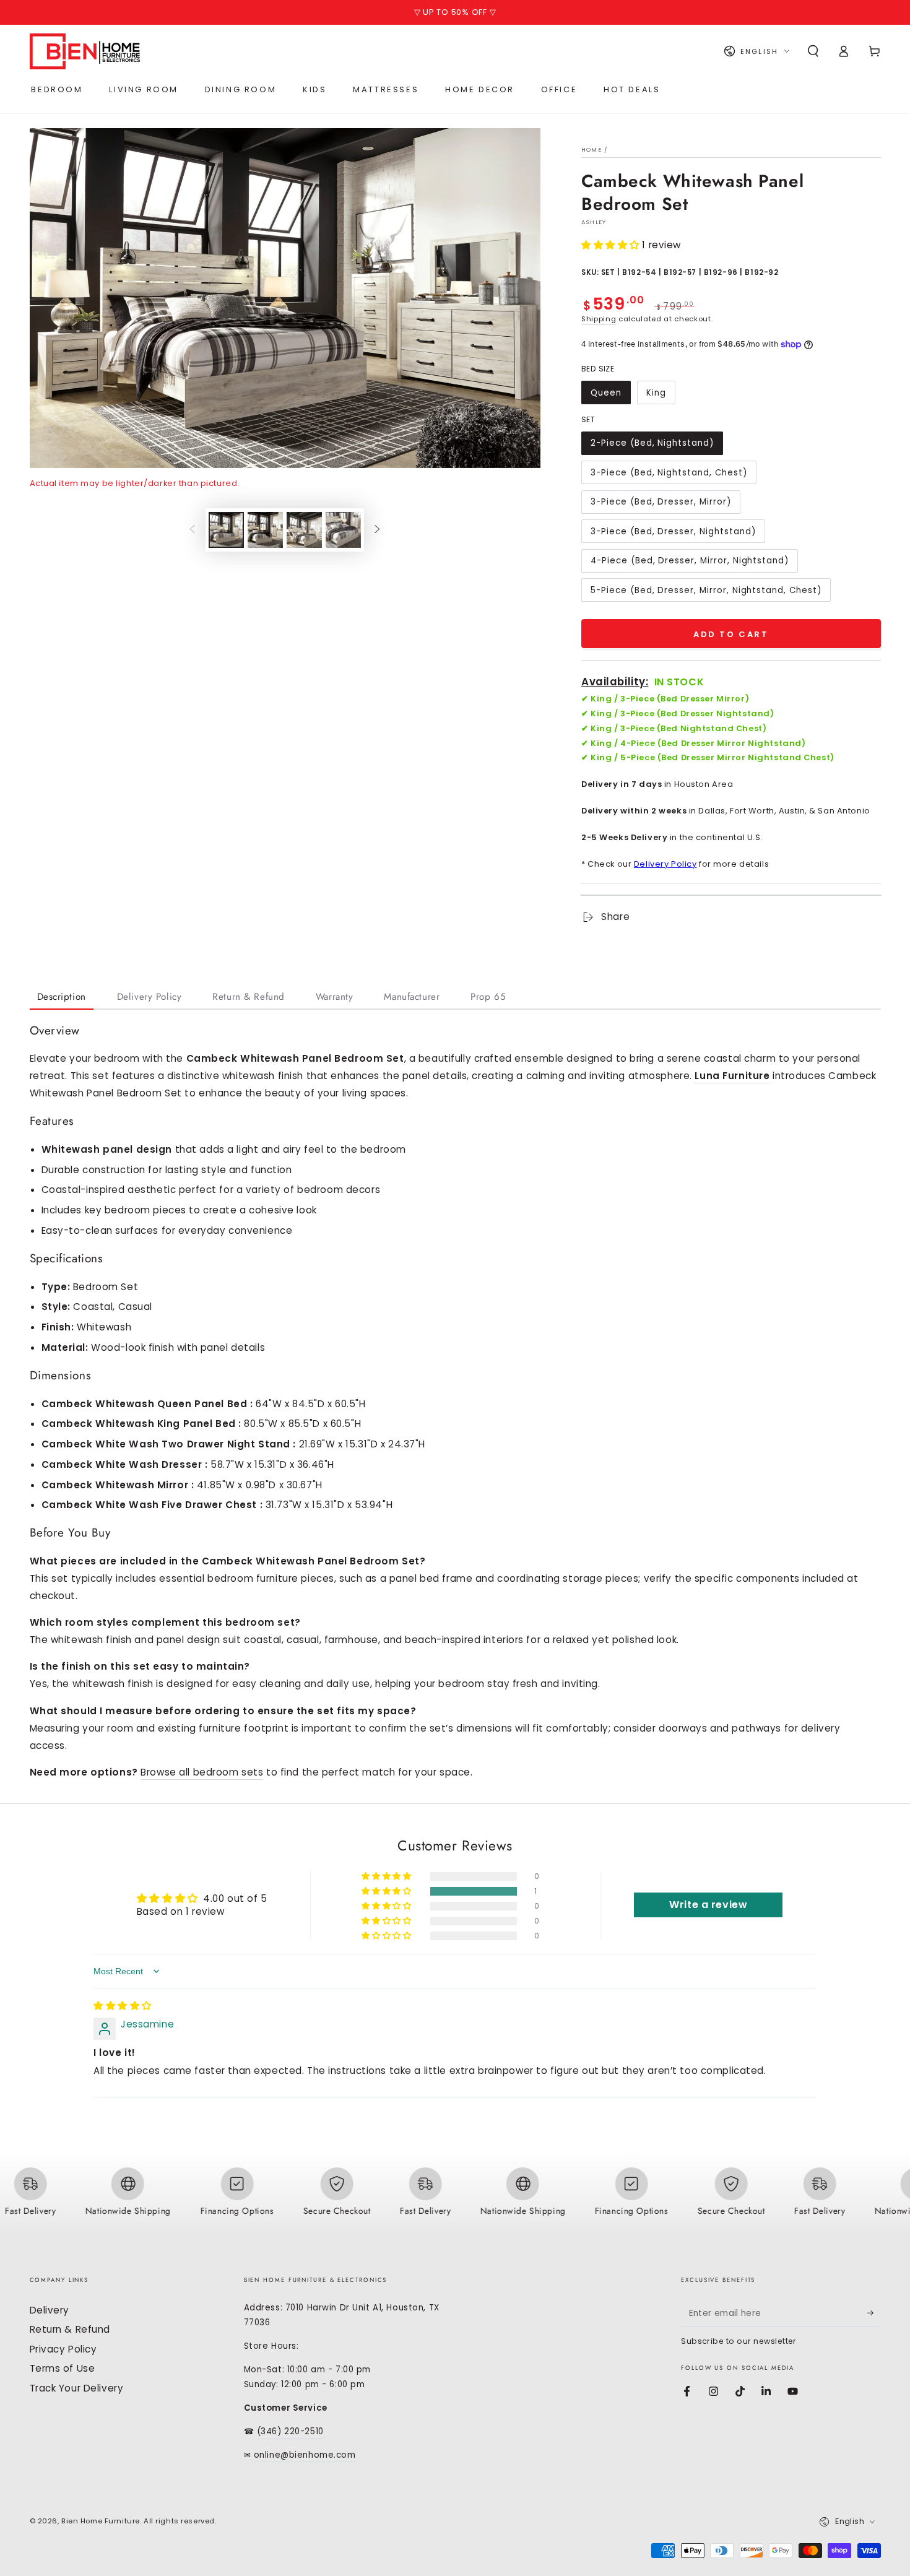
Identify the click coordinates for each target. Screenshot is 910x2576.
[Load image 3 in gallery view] (304, 530)
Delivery (50, 2310)
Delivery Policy (665, 864)
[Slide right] (377, 530)
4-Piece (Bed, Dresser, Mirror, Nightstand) (690, 561)
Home (591, 150)
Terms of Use (63, 2368)
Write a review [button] (708, 1905)
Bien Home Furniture (101, 2521)
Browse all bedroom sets (202, 1772)
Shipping (599, 319)
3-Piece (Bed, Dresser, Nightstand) (673, 531)
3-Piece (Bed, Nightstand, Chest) (669, 473)
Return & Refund (70, 2329)
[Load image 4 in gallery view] (343, 530)
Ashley (594, 222)
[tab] (62, 998)
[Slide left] (193, 530)
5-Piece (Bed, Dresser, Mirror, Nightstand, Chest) (706, 590)
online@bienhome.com (305, 2455)
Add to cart (731, 634)
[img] (123, 2006)
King (656, 393)
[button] (813, 51)
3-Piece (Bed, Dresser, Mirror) (661, 502)
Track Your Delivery (77, 2388)
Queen (606, 393)
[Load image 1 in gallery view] (226, 530)
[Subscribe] (874, 2314)
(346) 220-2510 (290, 2431)
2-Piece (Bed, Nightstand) (652, 443)
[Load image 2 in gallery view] (265, 530)
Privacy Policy (63, 2349)
